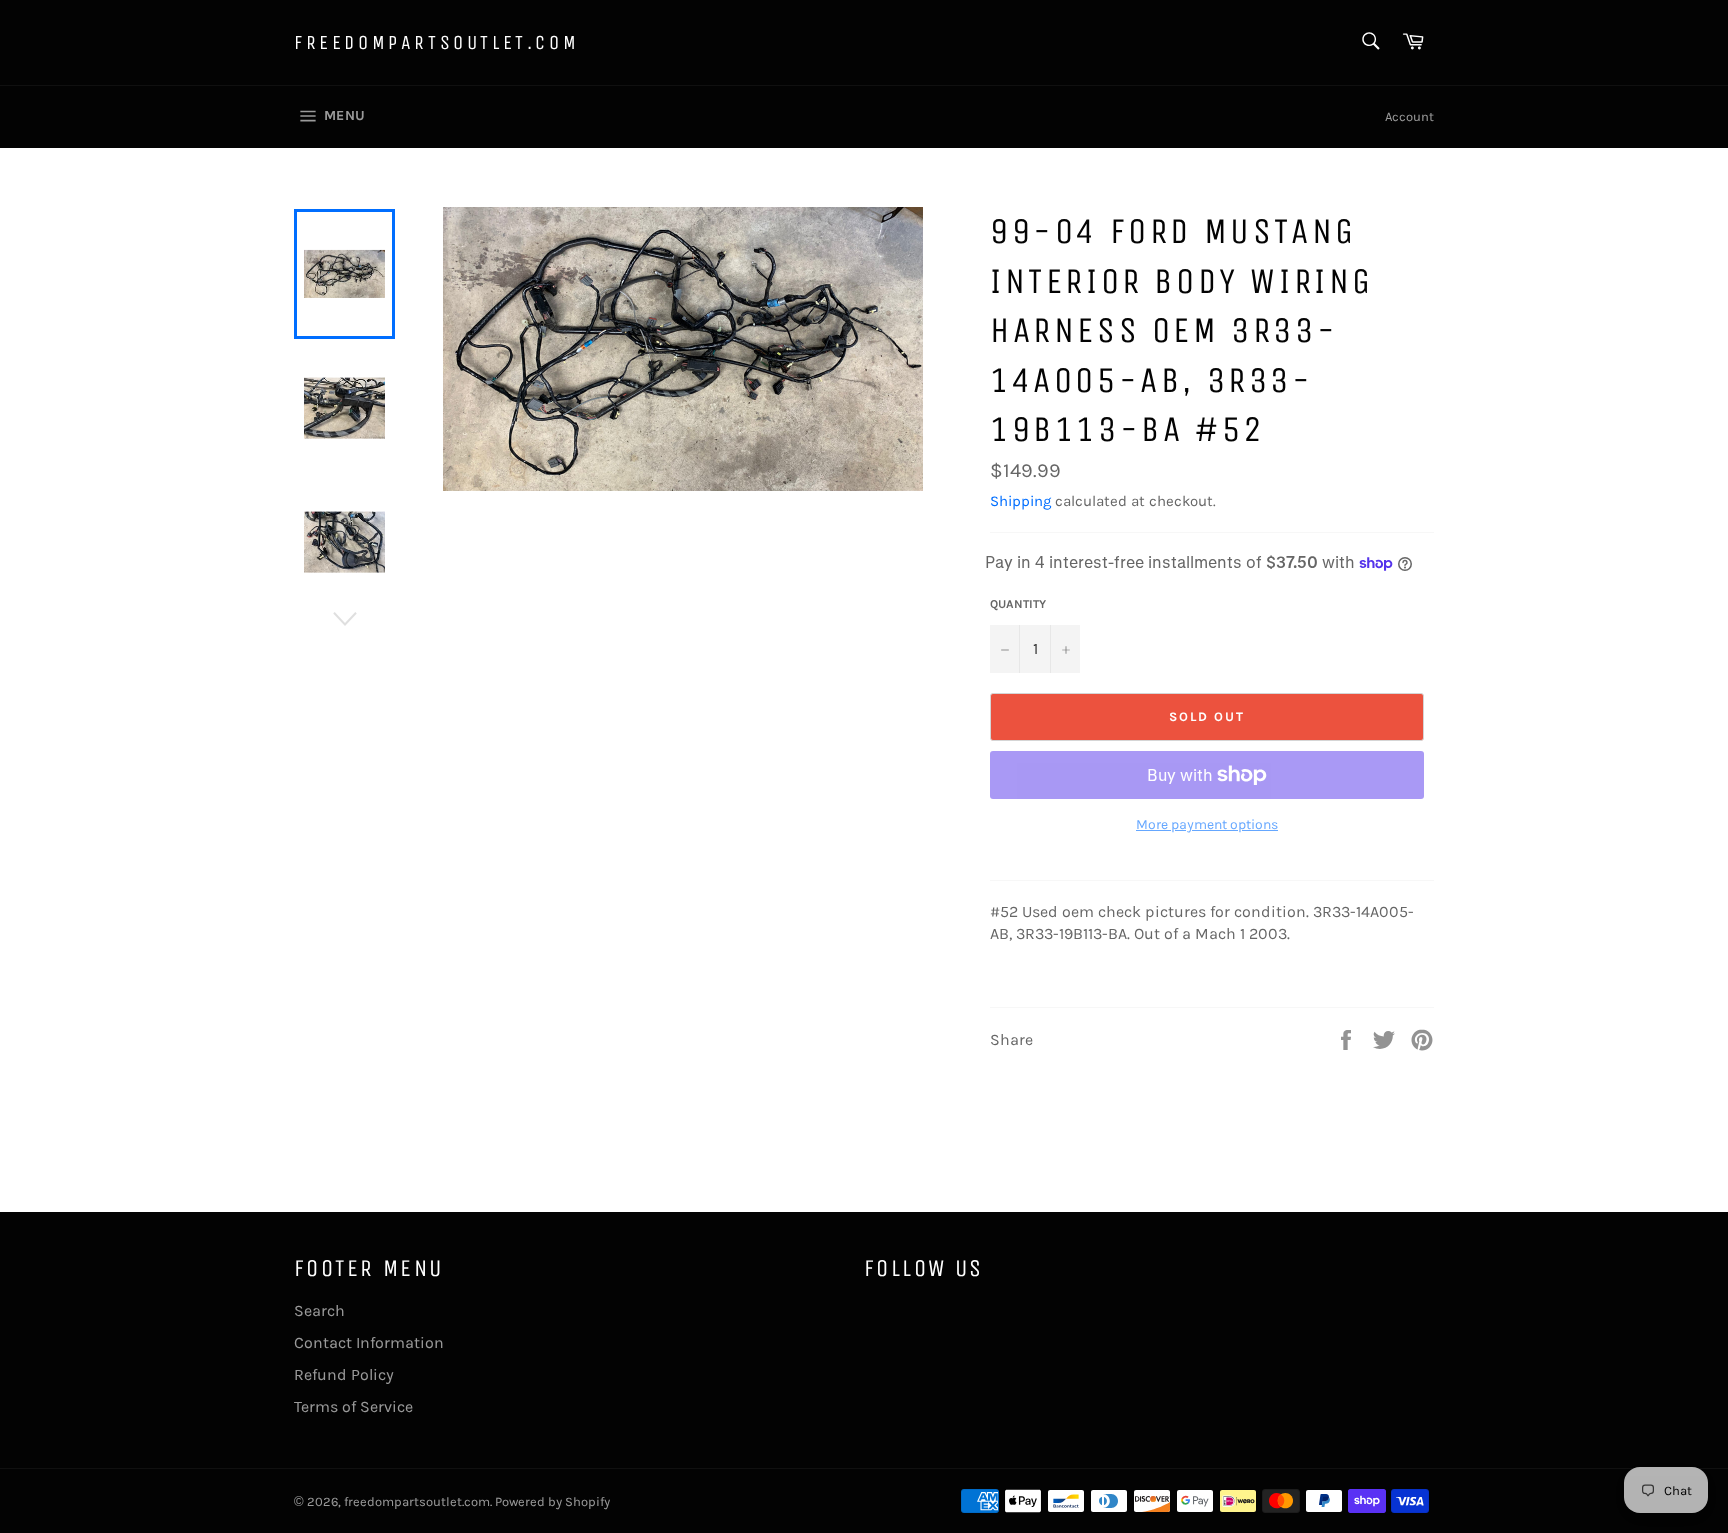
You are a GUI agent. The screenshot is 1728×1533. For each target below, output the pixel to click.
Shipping (1020, 501)
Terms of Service (353, 1406)
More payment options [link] (1207, 824)
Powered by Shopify (552, 1501)
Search (319, 1310)
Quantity (1018, 604)
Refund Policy (344, 1374)
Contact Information (369, 1342)
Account (1409, 116)
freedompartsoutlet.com (436, 42)
